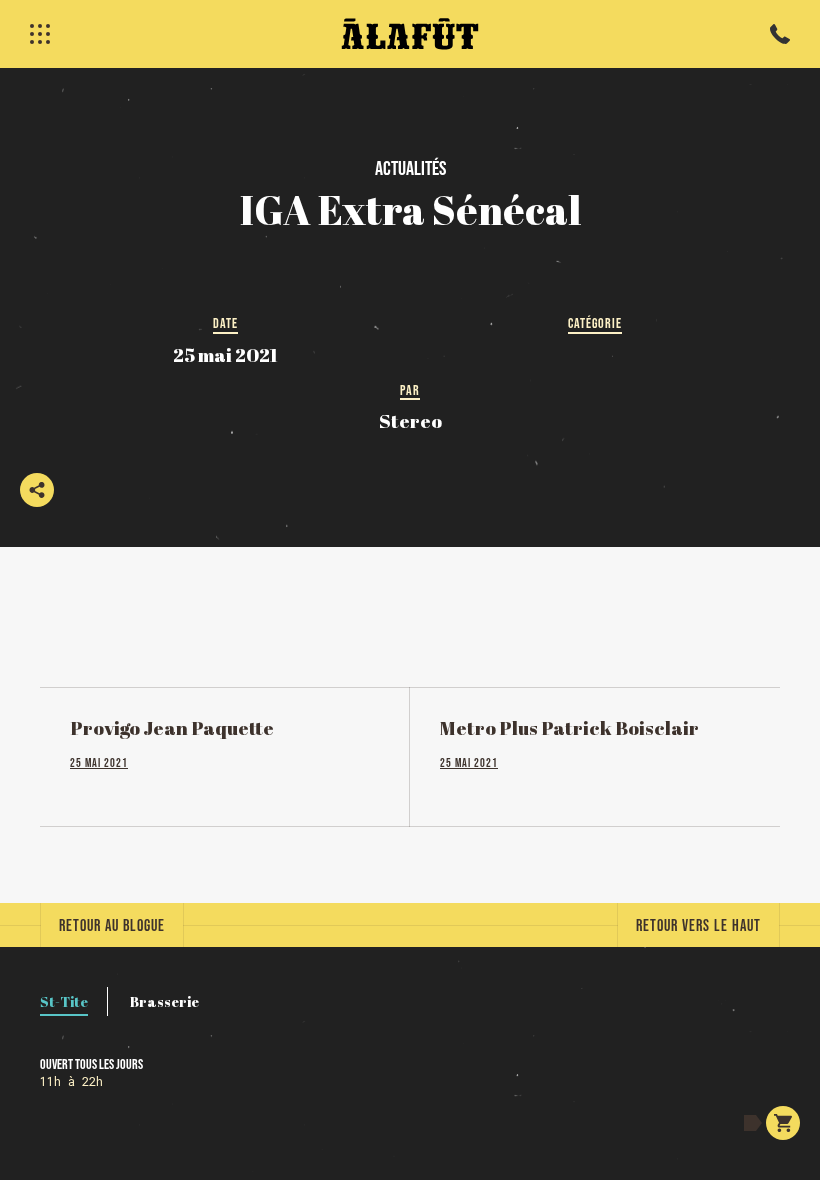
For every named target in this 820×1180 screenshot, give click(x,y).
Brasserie (164, 1001)
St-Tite (64, 1001)
